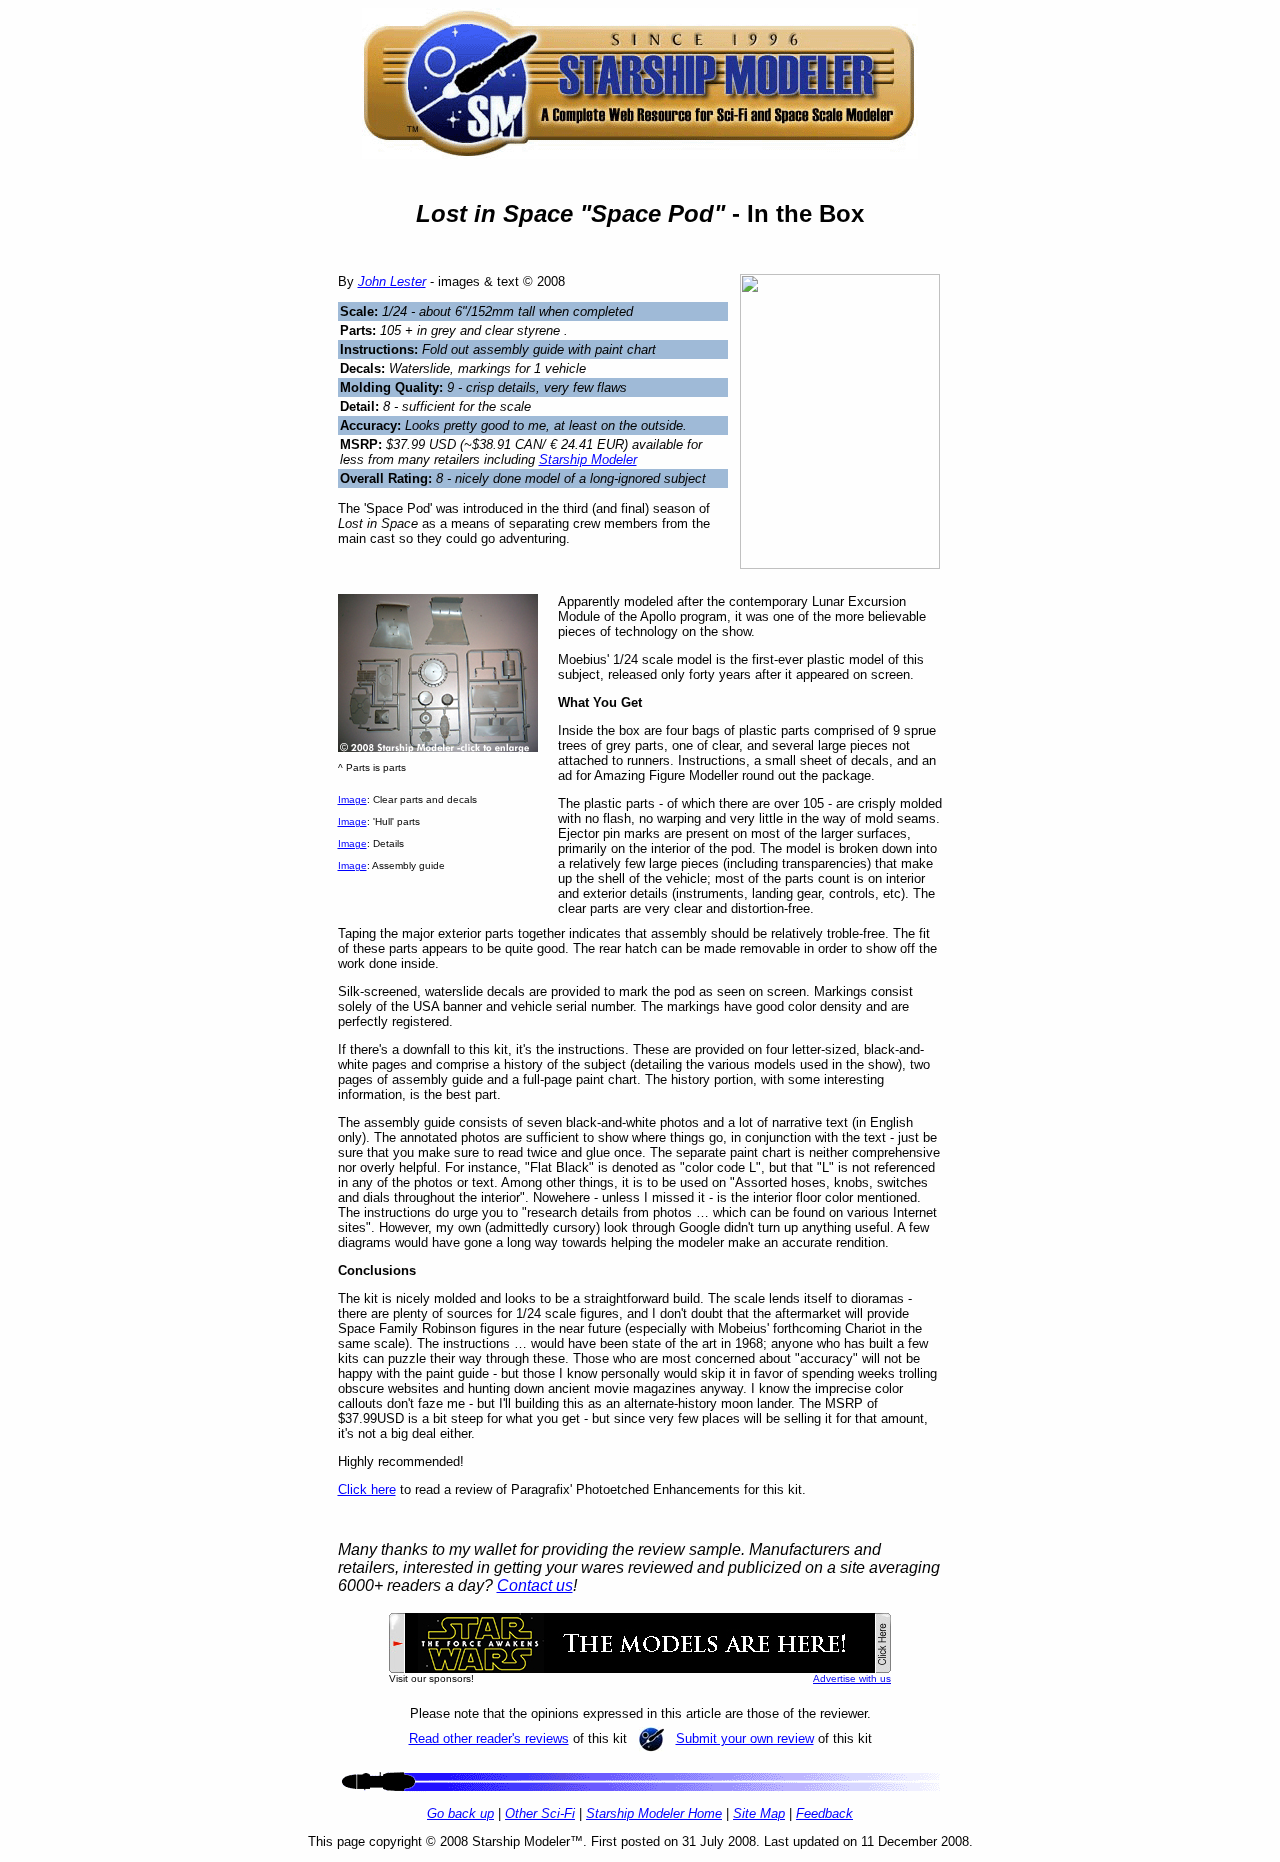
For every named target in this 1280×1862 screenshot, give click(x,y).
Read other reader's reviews (489, 1738)
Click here (367, 1489)
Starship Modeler (588, 459)
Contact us (535, 1585)
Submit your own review (745, 1738)
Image (352, 799)
